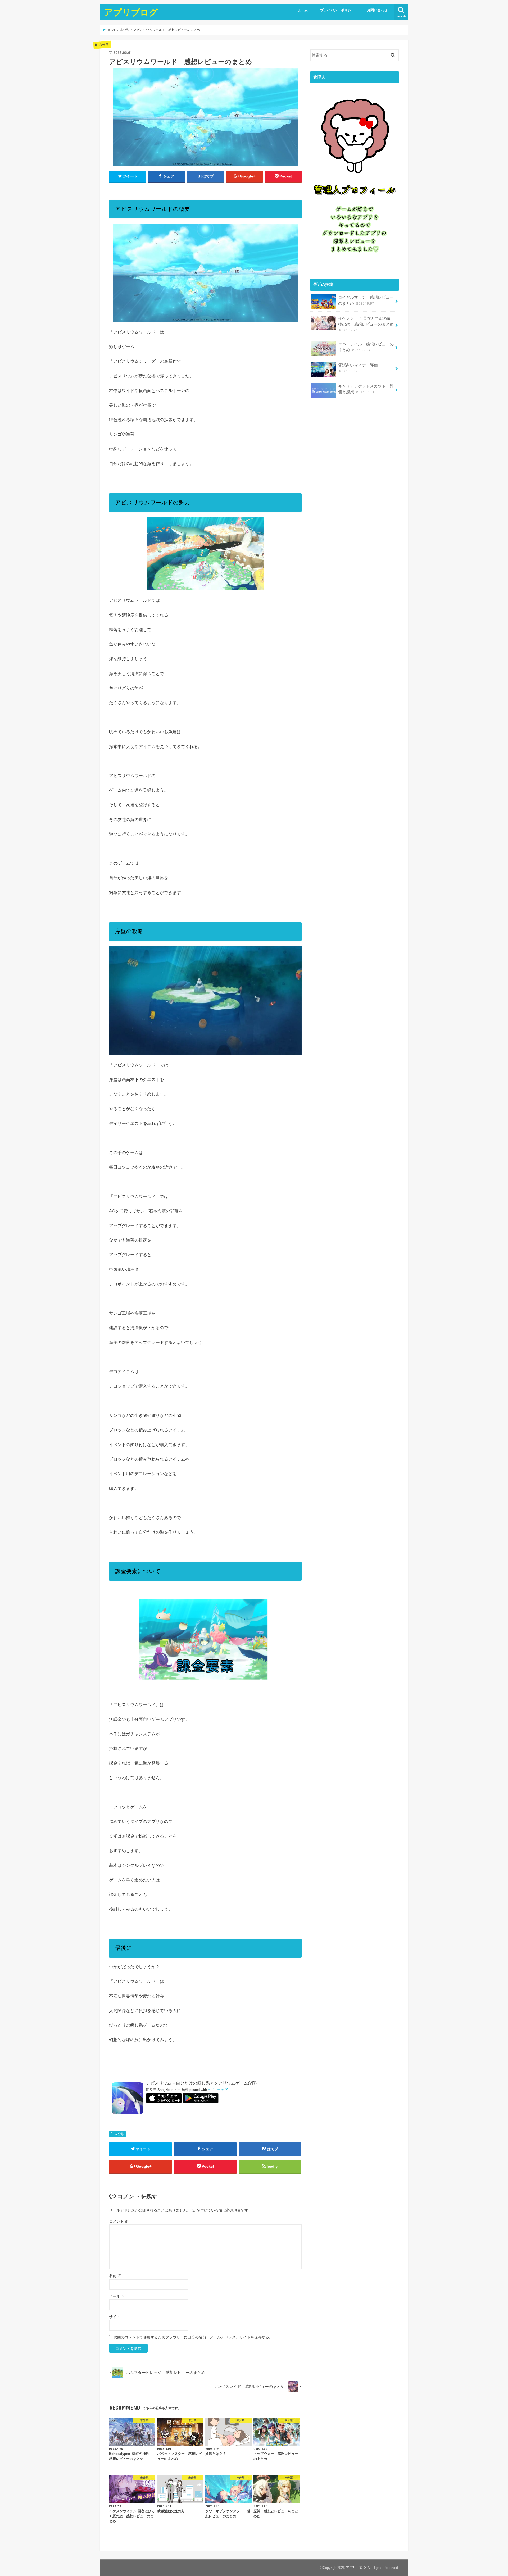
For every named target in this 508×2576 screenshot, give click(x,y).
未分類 (119, 2134)
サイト (115, 2317)
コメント (119, 2221)
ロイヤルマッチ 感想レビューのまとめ (366, 300)
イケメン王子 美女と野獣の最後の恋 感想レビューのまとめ (366, 324)
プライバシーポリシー (337, 10)
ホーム (303, 10)
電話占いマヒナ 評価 (358, 368)
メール (117, 2296)
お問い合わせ (377, 10)
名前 (115, 2276)
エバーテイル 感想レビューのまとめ (366, 347)
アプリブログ (131, 12)
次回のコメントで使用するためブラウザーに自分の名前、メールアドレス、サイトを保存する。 (193, 2337)
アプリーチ (216, 2090)
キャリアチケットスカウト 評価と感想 (366, 389)
